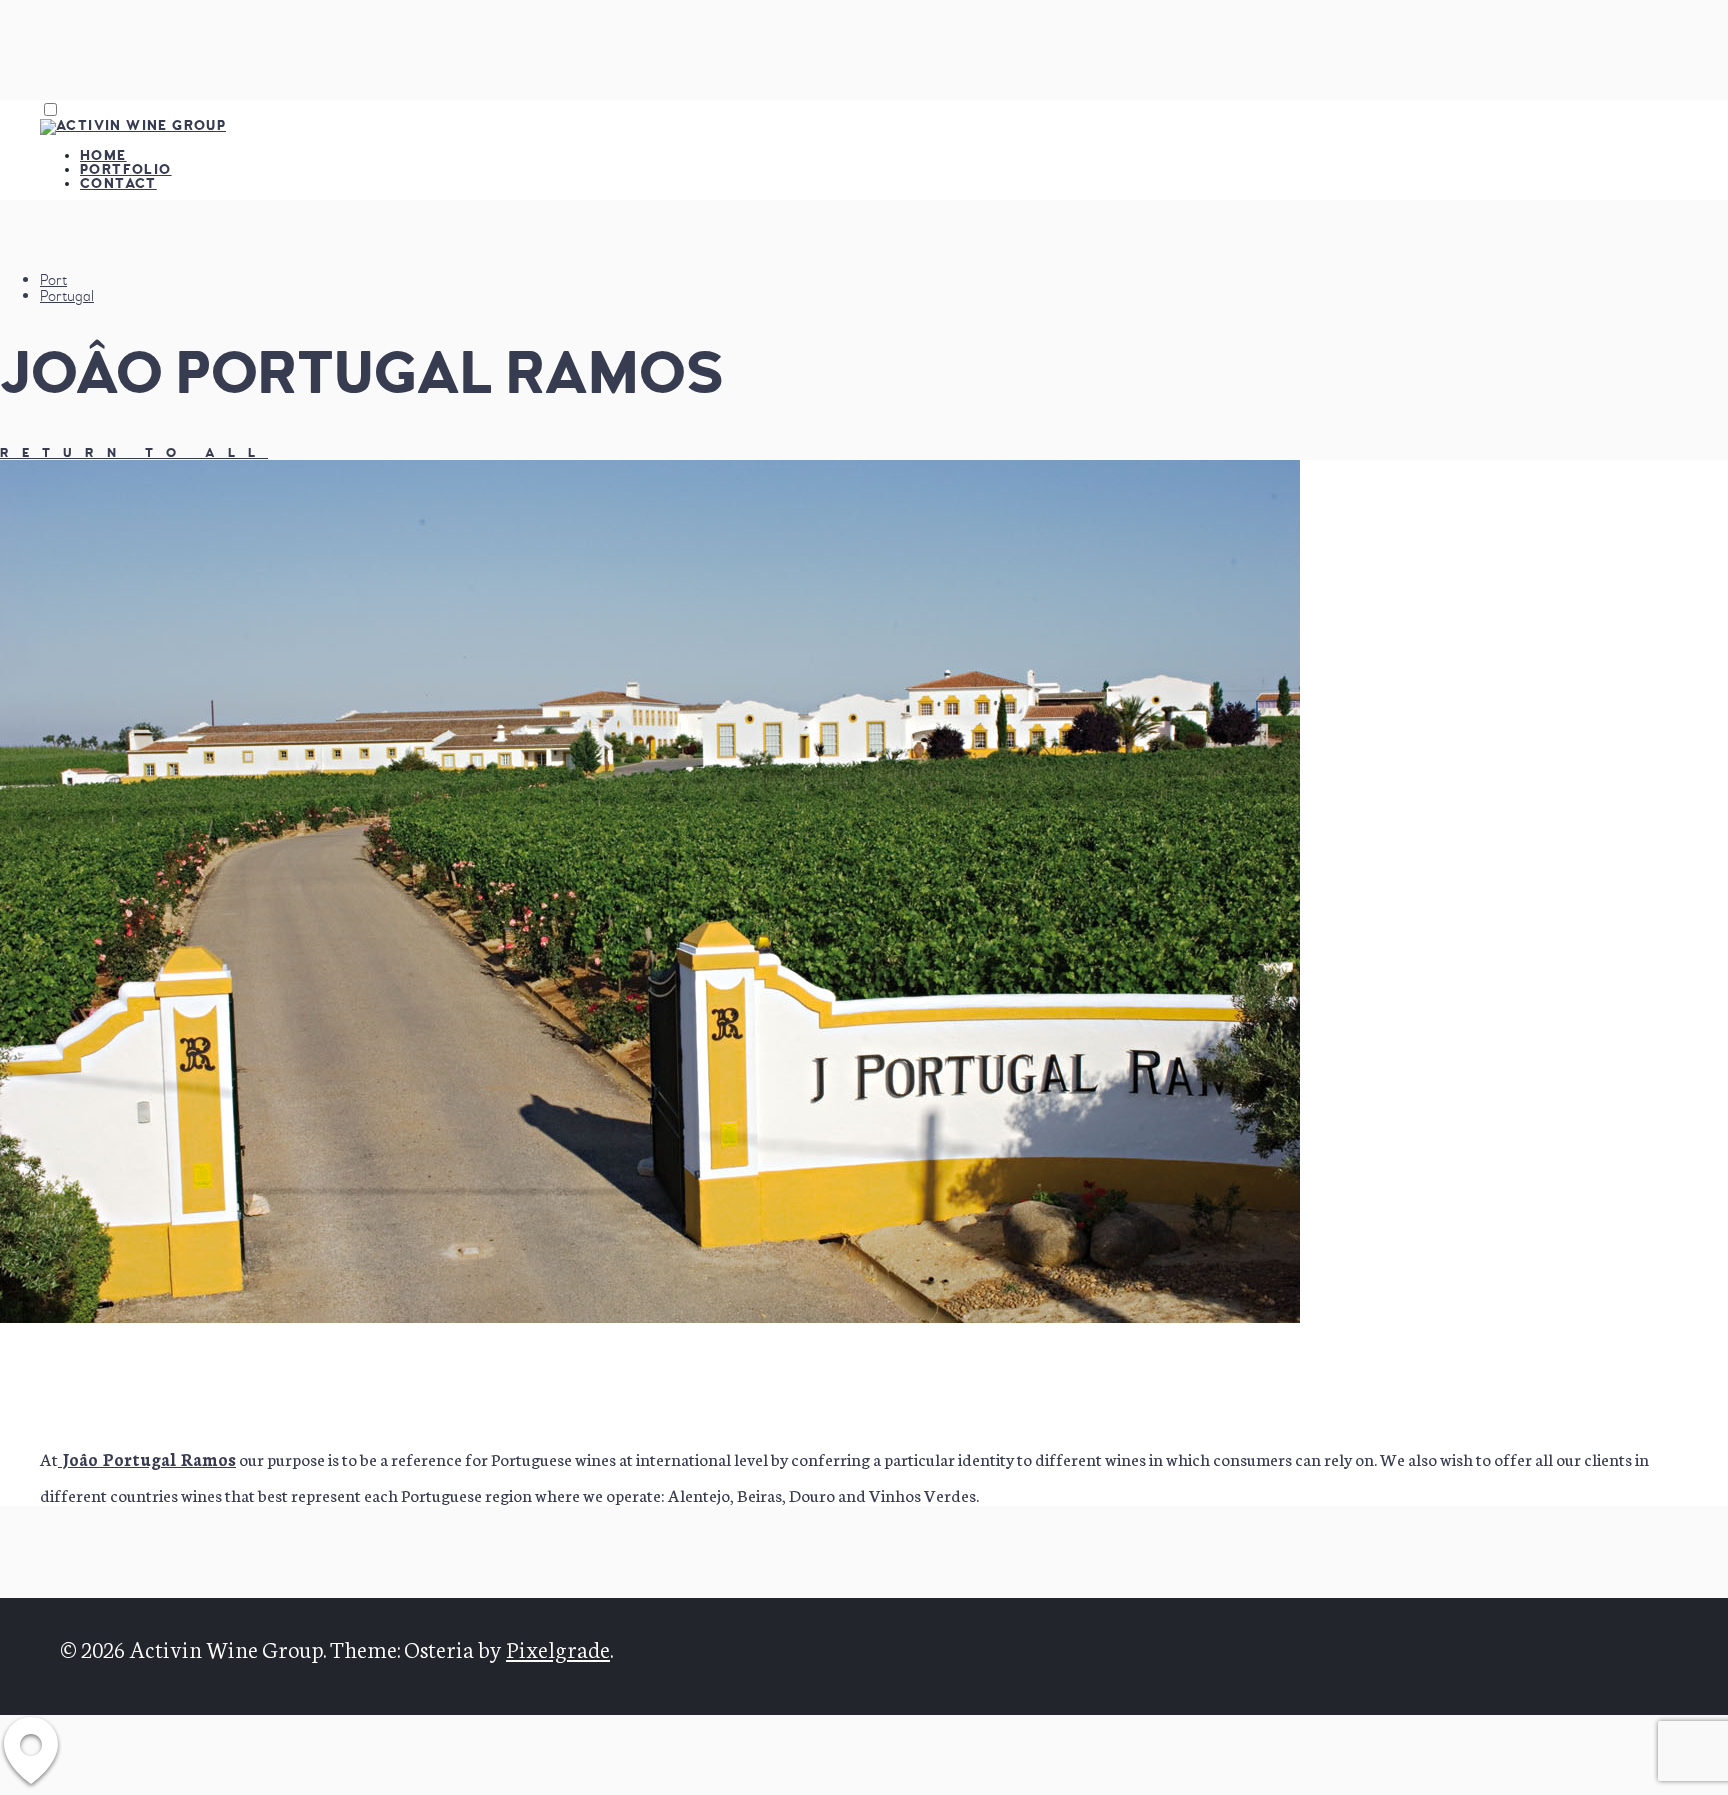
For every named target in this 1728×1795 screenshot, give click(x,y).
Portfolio (126, 169)
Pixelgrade (558, 1648)
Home (103, 155)
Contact (118, 183)
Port (53, 280)
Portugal (67, 296)
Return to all (134, 453)
